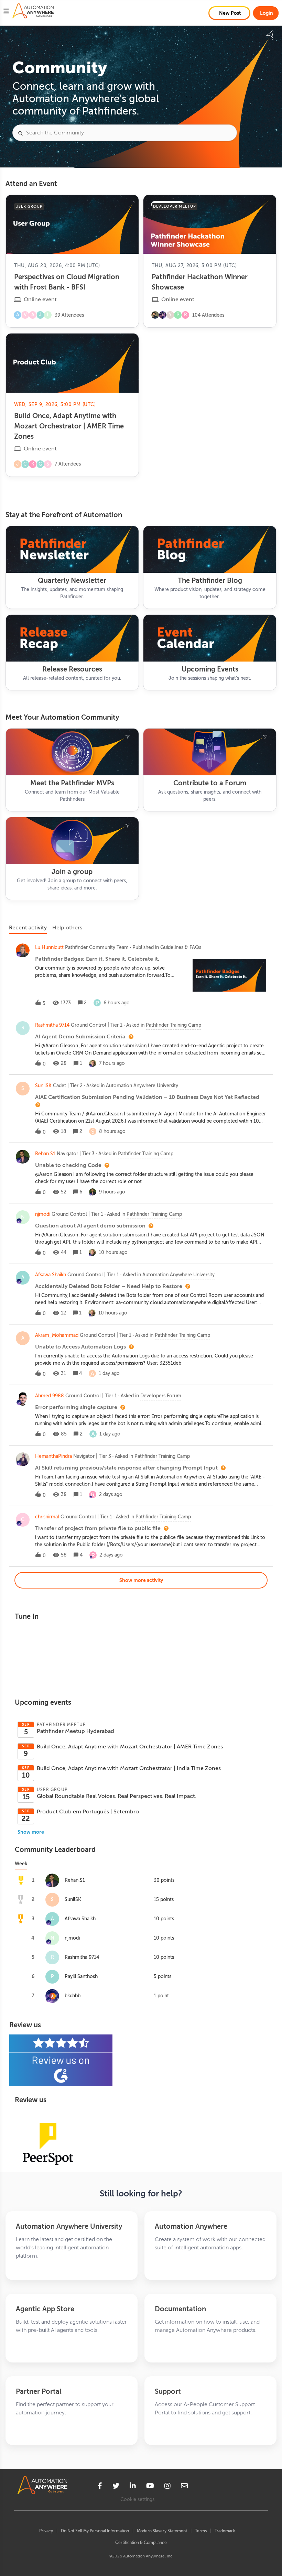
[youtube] (150, 2487)
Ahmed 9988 (50, 1396)
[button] (6, 12)
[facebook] (100, 2487)
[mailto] (184, 2487)
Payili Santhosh (81, 1977)
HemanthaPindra (53, 1456)
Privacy (46, 2531)
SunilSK (43, 1086)
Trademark (225, 2531)
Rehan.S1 (45, 1154)
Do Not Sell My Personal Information (95, 2531)
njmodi (43, 1214)
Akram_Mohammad (57, 1335)
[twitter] (116, 2487)
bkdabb (73, 1996)
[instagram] (167, 2487)
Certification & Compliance (141, 2543)
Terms (201, 2531)
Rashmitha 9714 (52, 1025)
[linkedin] (133, 2487)
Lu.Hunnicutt (49, 947)
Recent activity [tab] (28, 928)
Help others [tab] (67, 928)
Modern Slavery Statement (162, 2531)
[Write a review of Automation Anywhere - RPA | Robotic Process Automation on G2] (141, 2060)
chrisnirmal (47, 1517)
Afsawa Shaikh (51, 1275)
